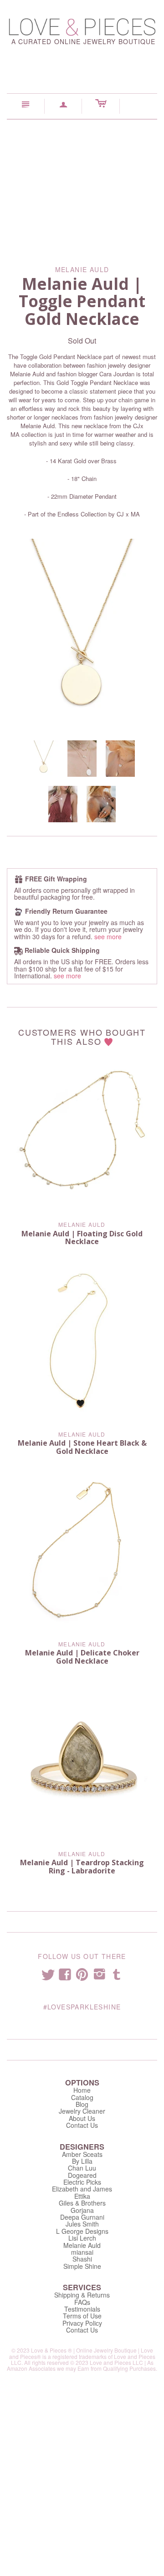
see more (108, 936)
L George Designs (82, 2231)
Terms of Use (82, 2316)
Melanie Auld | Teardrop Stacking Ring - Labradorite (82, 1867)
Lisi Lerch (82, 2238)
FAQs (82, 2302)
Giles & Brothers (82, 2203)
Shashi (82, 2259)
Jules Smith (82, 2224)
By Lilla (82, 2161)
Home (82, 2090)
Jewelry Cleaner (82, 2111)
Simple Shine (82, 2266)
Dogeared (82, 2175)
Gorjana (82, 2210)
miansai (82, 2252)
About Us (82, 2118)
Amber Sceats (82, 2154)
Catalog (82, 2097)
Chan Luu (82, 2168)
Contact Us (82, 2125)
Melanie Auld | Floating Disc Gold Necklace (82, 1238)
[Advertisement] (82, 186)
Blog (82, 2104)
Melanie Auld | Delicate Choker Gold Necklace (82, 1657)
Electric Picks (82, 2182)
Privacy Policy (82, 2323)
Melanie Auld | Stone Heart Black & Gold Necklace (82, 1447)
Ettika (82, 2196)
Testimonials (82, 2309)
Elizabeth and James (82, 2189)
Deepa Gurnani (82, 2217)
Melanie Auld (82, 1224)
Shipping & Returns (82, 2295)
